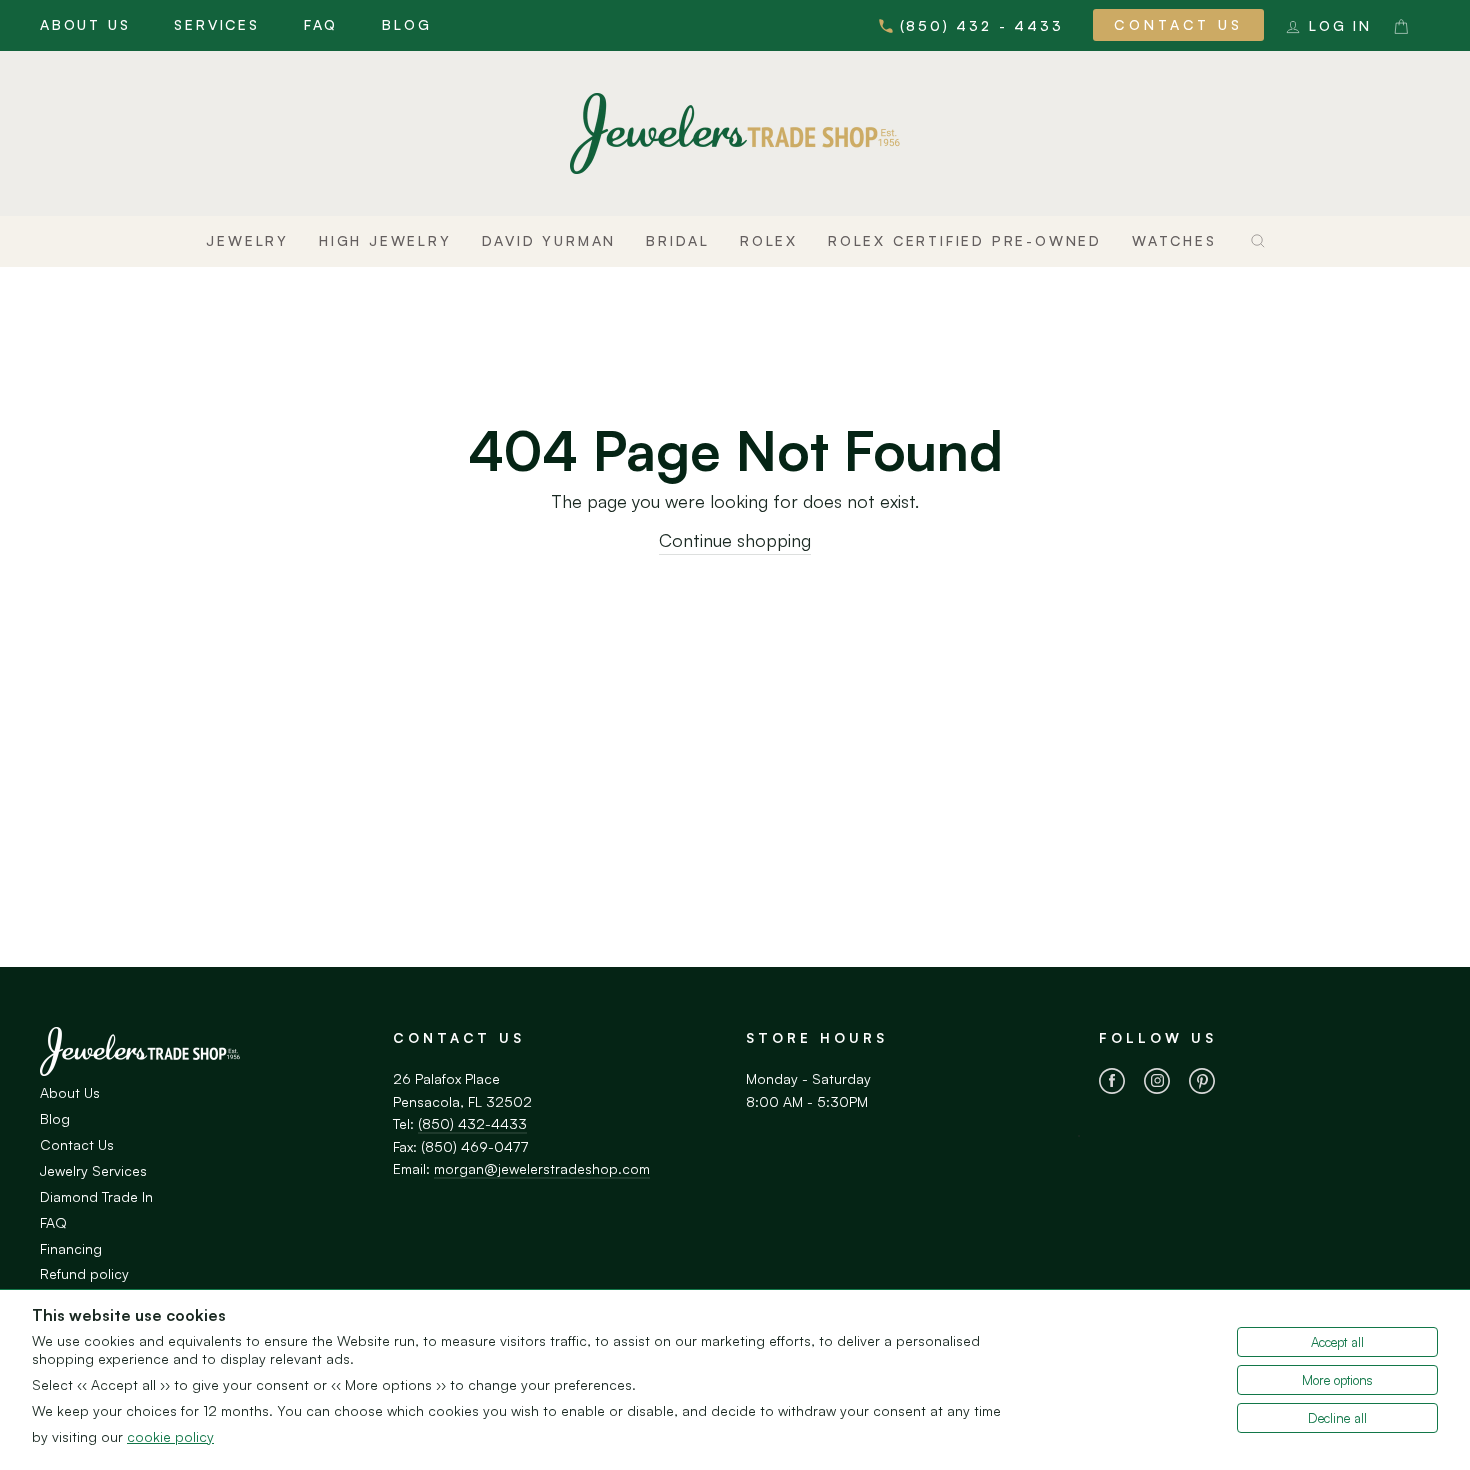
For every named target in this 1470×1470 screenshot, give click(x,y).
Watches (1174, 240)
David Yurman (549, 240)
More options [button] (1337, 1380)
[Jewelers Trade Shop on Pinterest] (1202, 1084)
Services (216, 24)
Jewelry (247, 240)
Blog (406, 24)
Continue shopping (735, 540)
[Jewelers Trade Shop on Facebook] (1112, 1084)
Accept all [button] (1337, 1342)
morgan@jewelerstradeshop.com (542, 1168)
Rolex (769, 240)
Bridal (678, 240)
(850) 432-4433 (472, 1123)
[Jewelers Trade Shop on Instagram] (1157, 1084)
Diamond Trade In (96, 1196)
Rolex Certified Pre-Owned (965, 240)
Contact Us (1178, 24)
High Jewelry (385, 240)
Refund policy (84, 1273)
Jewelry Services (93, 1170)
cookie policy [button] (170, 1436)
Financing (71, 1248)
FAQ (321, 24)
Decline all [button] (1337, 1418)
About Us (85, 24)
